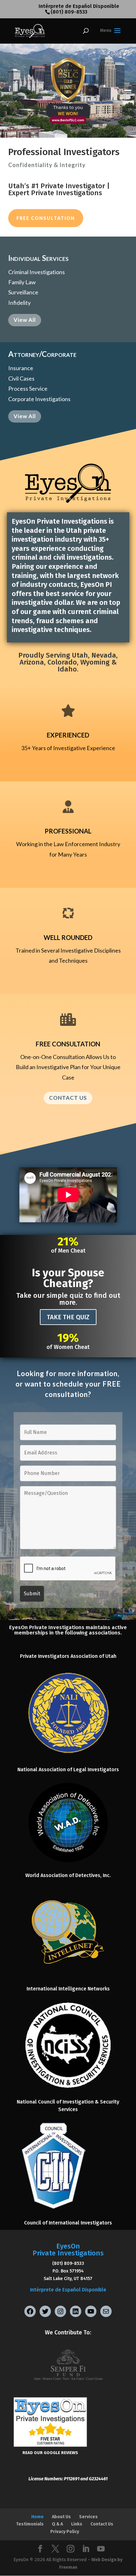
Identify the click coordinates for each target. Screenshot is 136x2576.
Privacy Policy (65, 2532)
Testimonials (30, 2524)
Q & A (57, 2524)
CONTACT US (68, 1098)
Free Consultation (46, 218)
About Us (61, 2517)
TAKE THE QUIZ (68, 1317)
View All (25, 320)
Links (77, 2524)
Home (37, 2517)
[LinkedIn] (86, 2549)
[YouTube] (101, 2549)
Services (88, 2517)
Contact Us (102, 2524)
